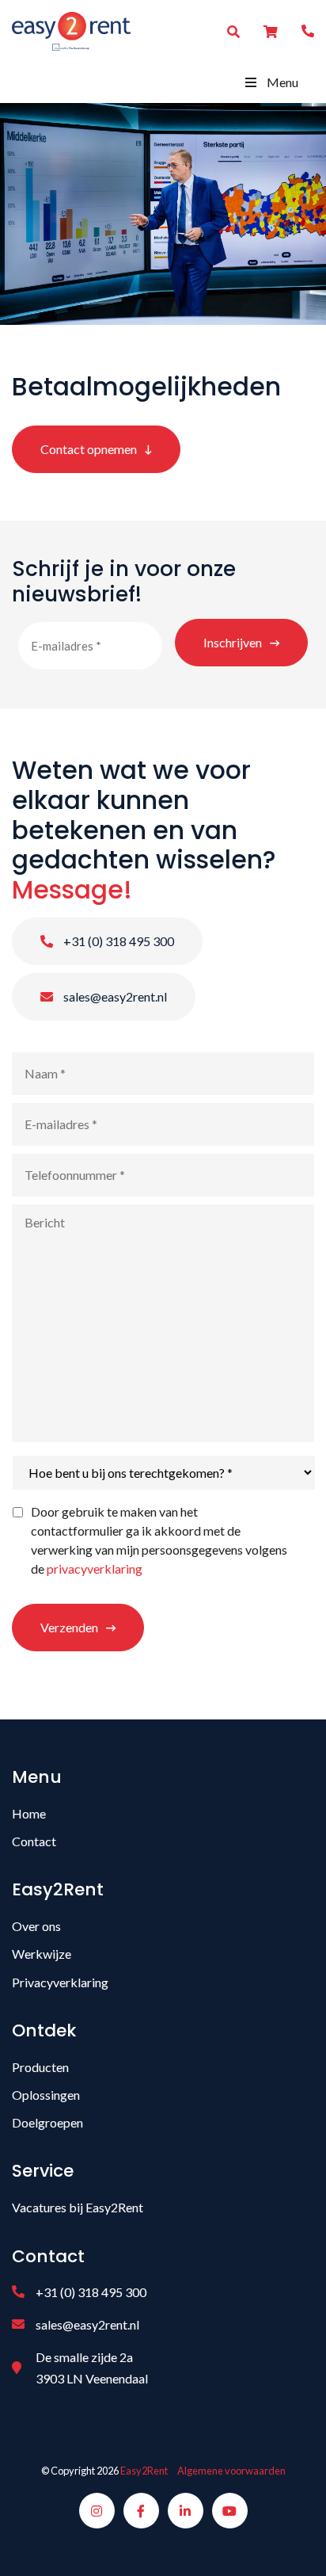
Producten (40, 2067)
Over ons (36, 1926)
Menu (282, 82)
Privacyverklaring (60, 1982)
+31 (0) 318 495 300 (118, 941)
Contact (34, 1841)
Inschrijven (233, 642)
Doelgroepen (47, 2122)
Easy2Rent (144, 2471)
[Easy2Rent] (71, 30)
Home (29, 1813)
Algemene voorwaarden (231, 2471)
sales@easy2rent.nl (114, 996)
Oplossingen (46, 2095)
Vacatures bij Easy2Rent (78, 2207)
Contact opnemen (89, 449)
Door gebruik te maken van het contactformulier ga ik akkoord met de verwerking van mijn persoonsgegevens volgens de (159, 1540)
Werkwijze (42, 1954)
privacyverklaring (95, 1568)
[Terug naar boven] (294, 2544)
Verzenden (69, 1627)
